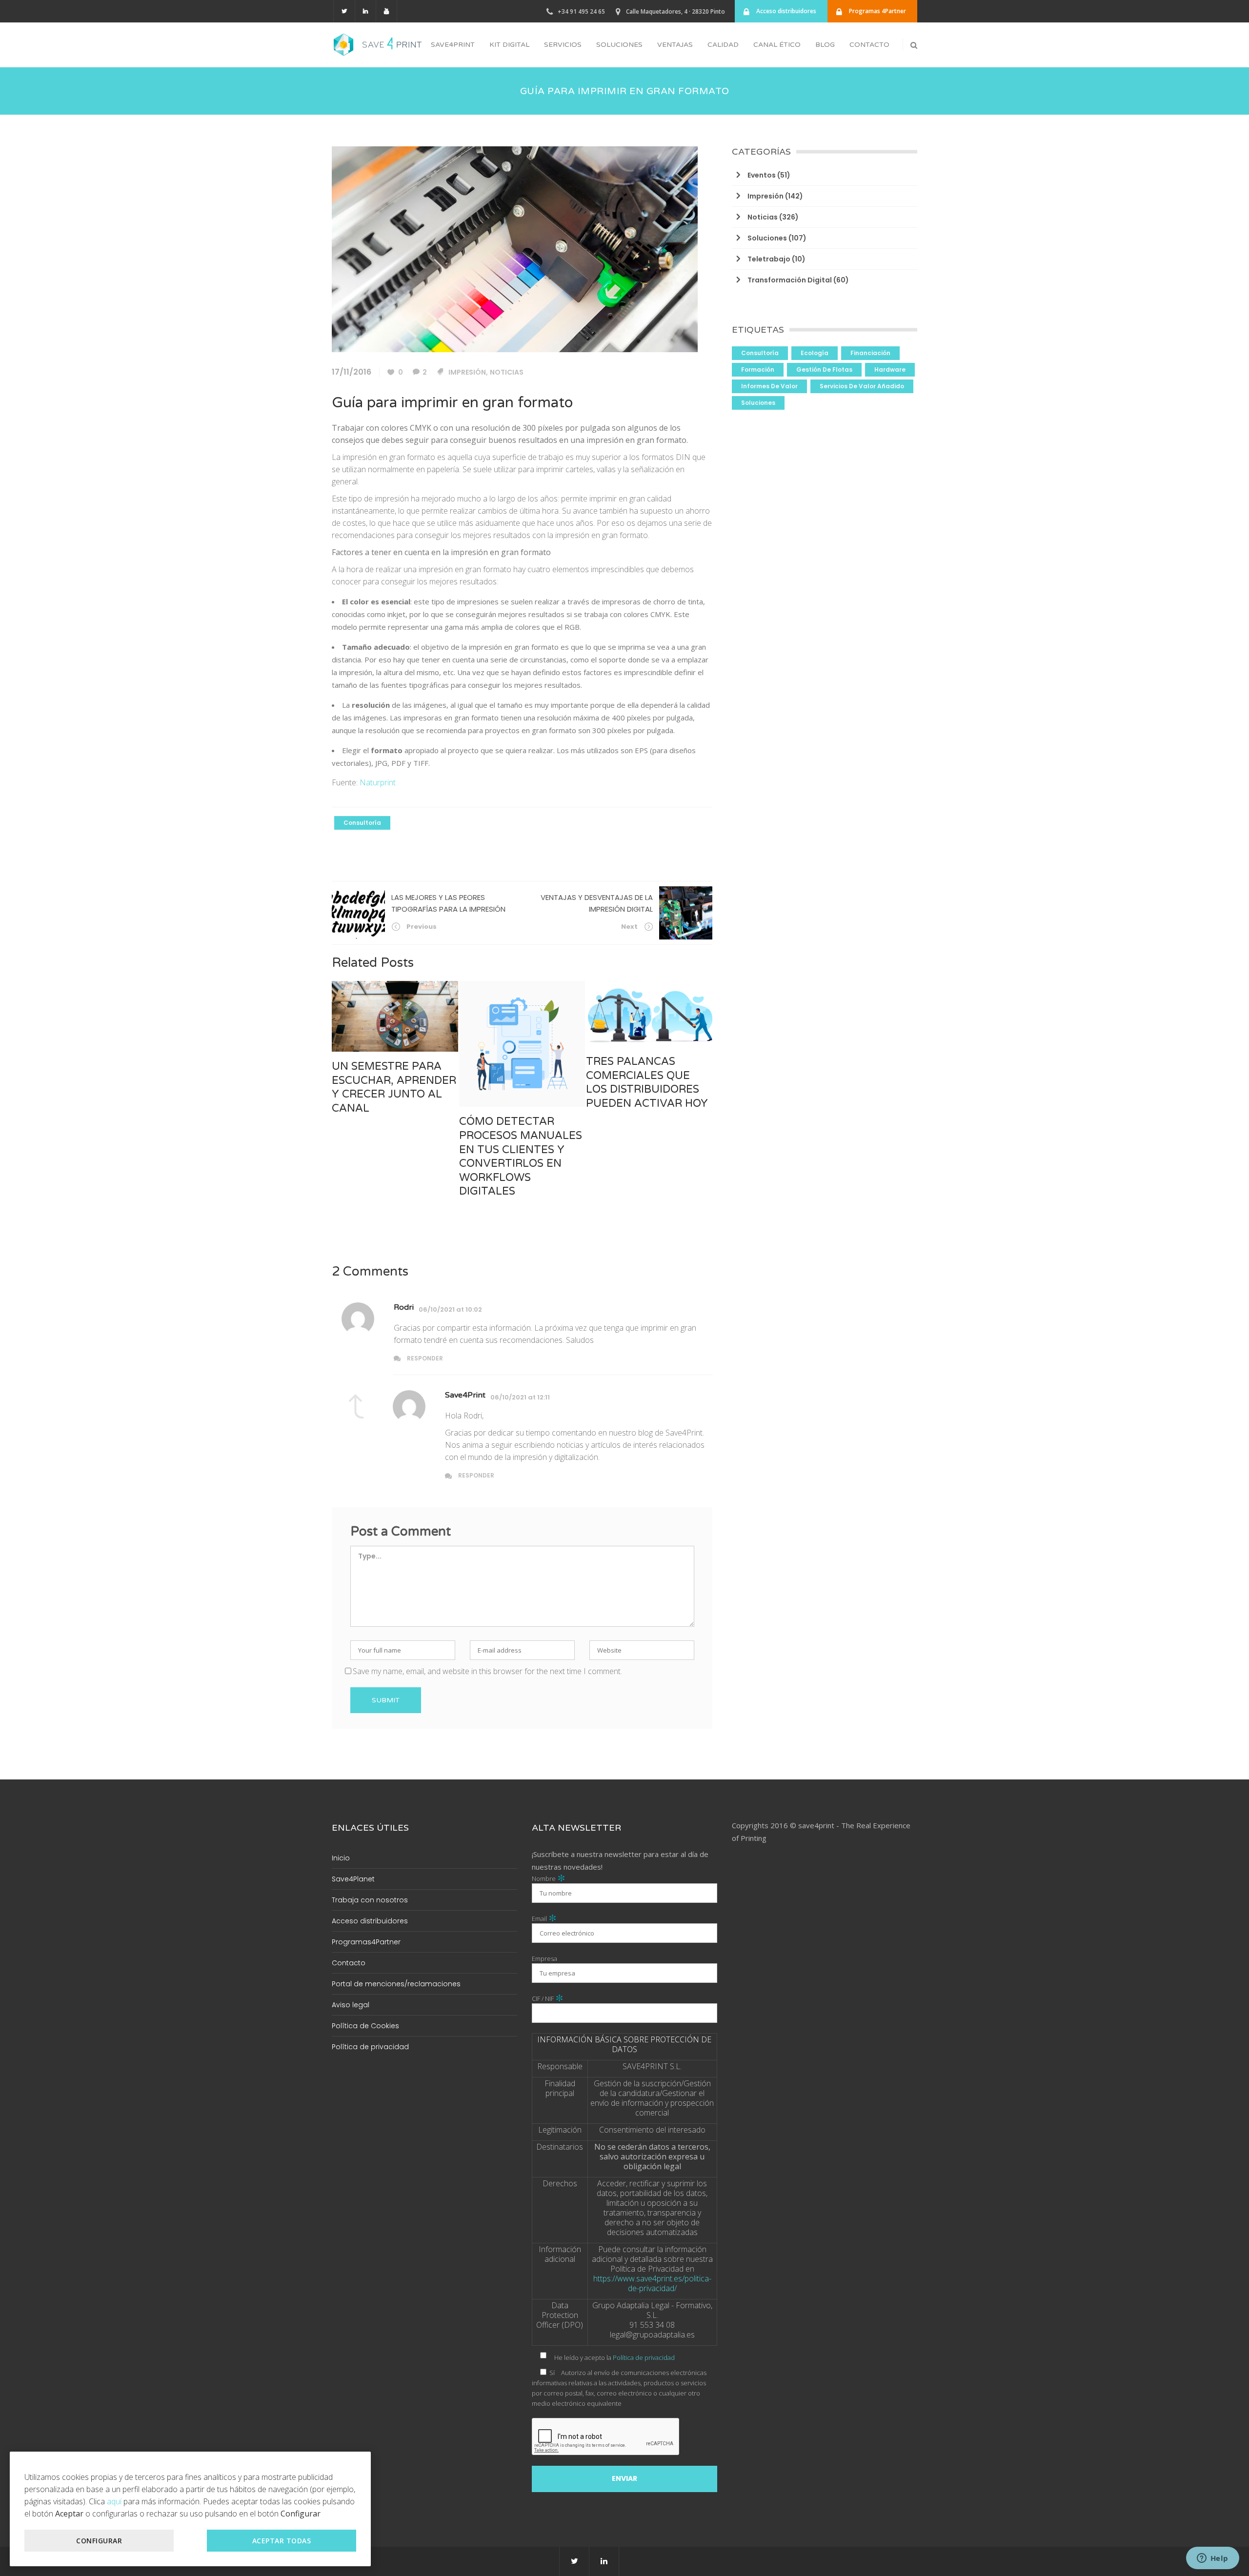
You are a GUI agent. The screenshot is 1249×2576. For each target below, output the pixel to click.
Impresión (467, 372)
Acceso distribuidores (370, 1921)
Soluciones (767, 238)
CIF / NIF (548, 1998)
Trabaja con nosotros (370, 1900)
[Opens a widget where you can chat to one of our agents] (1212, 2559)
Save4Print (465, 1395)
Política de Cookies (365, 2026)
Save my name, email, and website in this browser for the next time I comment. (487, 1671)
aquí (114, 2501)
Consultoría (362, 823)
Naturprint (378, 782)
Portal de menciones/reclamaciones (396, 1984)
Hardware (890, 369)
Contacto (349, 1963)
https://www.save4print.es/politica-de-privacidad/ (652, 2283)
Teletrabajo (769, 259)
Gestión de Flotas (824, 369)
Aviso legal (351, 2005)
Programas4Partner (366, 1942)
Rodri (404, 1307)
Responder (425, 1358)
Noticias (507, 372)
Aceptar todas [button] (282, 2541)
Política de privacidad (370, 2047)
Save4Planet (353, 1879)
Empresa (544, 1958)
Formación (758, 369)
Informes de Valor (769, 386)
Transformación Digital (790, 280)
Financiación (870, 353)
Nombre (549, 1878)
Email (544, 1918)
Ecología (815, 353)
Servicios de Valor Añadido (862, 386)
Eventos (762, 175)
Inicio (341, 1858)
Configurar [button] (99, 2541)
